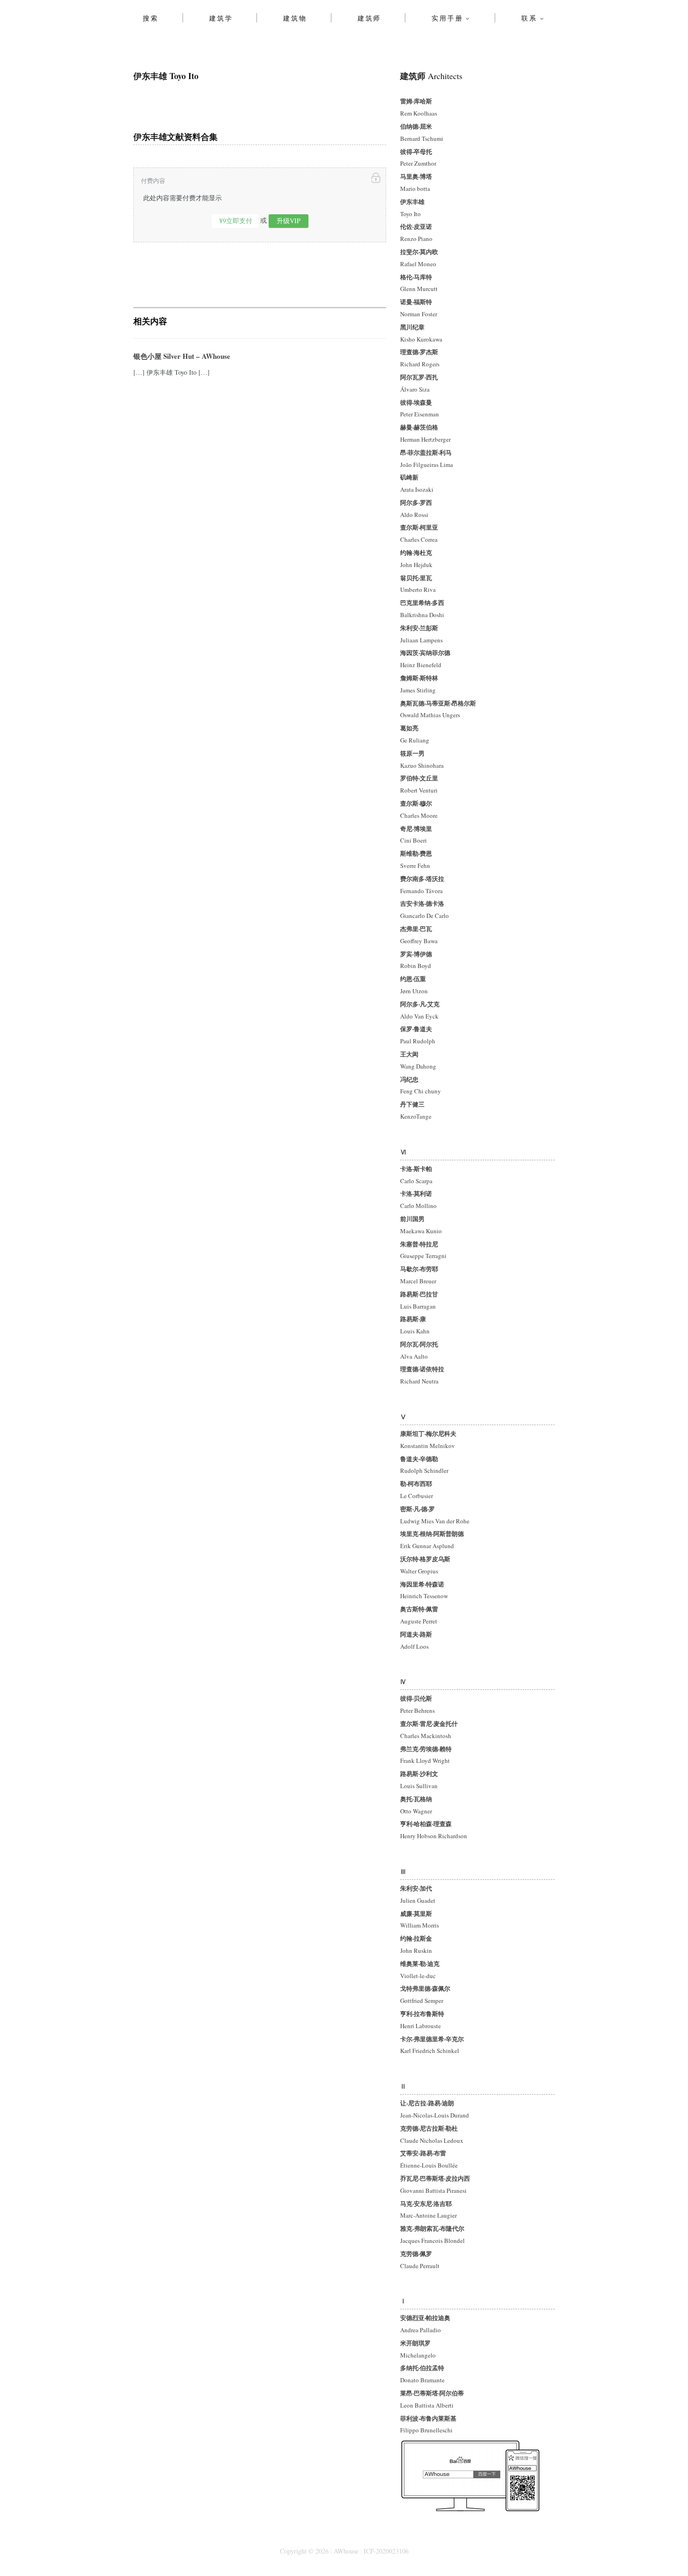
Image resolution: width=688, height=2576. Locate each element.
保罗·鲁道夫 (416, 1029)
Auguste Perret (419, 1621)
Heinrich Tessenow (424, 1596)
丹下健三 (412, 1104)
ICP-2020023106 (386, 2551)
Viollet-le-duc (418, 1976)
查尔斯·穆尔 (416, 803)
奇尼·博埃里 (416, 828)
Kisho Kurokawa (421, 339)
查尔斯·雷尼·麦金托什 (429, 1723)
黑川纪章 (412, 327)
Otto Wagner (416, 1811)
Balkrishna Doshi (422, 615)
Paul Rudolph (418, 1041)
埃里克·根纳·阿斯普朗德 (432, 1533)
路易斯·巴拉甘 (419, 1294)
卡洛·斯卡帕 (416, 1168)
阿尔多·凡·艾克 (420, 1004)
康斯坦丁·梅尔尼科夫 (428, 1433)
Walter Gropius (419, 1571)
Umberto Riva (418, 589)
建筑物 (295, 18)
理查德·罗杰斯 (419, 352)
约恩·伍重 (413, 979)
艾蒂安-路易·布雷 (423, 2153)
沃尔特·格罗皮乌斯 (425, 1559)
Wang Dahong (418, 1066)
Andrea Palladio (421, 2330)
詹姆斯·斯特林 (419, 678)
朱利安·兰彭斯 (419, 628)
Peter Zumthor (418, 163)
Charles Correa (419, 539)
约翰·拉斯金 (416, 1938)
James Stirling (418, 690)
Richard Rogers (420, 364)
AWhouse (346, 2551)
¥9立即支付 (236, 221)
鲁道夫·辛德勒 (419, 1459)
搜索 (151, 18)
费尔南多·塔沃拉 (422, 878)
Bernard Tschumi (422, 138)
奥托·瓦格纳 (416, 1799)
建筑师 (369, 18)
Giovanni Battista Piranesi (433, 2190)
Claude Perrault (420, 2266)
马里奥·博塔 (416, 176)
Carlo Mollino (418, 1206)
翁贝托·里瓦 (416, 578)
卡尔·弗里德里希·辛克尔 (432, 2039)
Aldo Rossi (414, 515)
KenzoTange (416, 1116)
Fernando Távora (421, 891)
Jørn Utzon (414, 991)
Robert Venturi (419, 790)
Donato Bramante (422, 2380)
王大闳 (409, 1054)
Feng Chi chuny (421, 1091)
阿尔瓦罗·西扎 (419, 377)
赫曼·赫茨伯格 (419, 427)
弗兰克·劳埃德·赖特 (426, 1749)
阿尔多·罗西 (416, 502)
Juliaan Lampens (421, 640)
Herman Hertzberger (425, 439)
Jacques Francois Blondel (432, 2241)
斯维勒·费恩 (416, 853)
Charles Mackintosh (426, 1736)
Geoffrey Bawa (419, 941)
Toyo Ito (410, 214)
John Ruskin (416, 1950)
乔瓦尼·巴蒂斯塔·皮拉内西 (435, 2178)
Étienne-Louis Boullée (429, 2165)
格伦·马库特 (416, 277)
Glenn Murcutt (419, 289)
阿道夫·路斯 (416, 1634)
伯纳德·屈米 (416, 126)
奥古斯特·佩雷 (419, 1609)
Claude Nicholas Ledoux (432, 2140)
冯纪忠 (409, 1079)
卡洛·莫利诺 (416, 1193)
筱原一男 (412, 753)
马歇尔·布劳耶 (419, 1269)
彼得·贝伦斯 (416, 1698)
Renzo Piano (416, 239)
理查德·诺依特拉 (422, 1369)
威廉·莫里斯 (416, 1913)
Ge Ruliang (415, 740)
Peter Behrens (418, 1710)
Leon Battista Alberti (428, 2405)
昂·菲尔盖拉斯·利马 (426, 452)
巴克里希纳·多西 (422, 602)
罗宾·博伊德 (416, 954)
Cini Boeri (414, 840)
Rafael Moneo (418, 264)
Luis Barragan (418, 1306)
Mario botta (415, 189)
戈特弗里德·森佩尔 (425, 1988)
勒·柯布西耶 (416, 1483)
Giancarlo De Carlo (425, 916)
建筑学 (221, 18)
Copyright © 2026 (304, 2551)
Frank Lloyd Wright (425, 1761)
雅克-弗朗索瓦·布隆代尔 (432, 2228)
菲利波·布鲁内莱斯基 (428, 2418)
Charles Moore (419, 815)
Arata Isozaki (417, 489)
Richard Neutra (419, 1381)
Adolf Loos (414, 1646)
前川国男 (412, 1219)
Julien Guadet (418, 1900)
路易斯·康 (413, 1319)
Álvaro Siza (415, 389)
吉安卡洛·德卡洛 (422, 903)
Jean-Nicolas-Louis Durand (435, 2115)
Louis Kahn (415, 1331)
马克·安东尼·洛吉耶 (426, 2203)
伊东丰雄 (412, 201)
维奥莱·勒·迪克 (420, 1963)
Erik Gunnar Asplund (427, 1546)
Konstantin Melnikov (428, 1446)
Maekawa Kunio (421, 1231)
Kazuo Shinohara (422, 765)
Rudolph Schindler (424, 1470)
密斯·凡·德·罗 (417, 1509)
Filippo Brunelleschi (426, 2430)
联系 (529, 18)
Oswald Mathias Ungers (430, 715)
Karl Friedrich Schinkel (430, 2051)
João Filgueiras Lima (427, 465)
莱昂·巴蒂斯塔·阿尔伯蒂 (432, 2393)
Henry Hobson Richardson (434, 1836)
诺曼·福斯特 (416, 302)
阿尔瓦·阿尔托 (419, 1344)
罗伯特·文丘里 (419, 778)
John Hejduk (416, 565)
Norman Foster (419, 314)
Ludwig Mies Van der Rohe (435, 1521)
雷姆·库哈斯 (416, 101)
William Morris (420, 1925)
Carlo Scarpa (416, 1181)
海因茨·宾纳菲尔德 (425, 652)
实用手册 (447, 18)
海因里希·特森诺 (422, 1584)
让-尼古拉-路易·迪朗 (427, 2103)
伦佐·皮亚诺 (416, 226)
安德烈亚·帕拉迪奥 (425, 2318)
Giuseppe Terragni (423, 1256)
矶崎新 (409, 477)
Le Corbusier (417, 1496)
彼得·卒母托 (416, 151)
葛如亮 (409, 728)
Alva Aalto (414, 1356)
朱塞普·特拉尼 (419, 1244)
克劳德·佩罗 (416, 2253)
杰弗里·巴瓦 (416, 928)
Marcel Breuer (418, 1281)
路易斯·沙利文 (419, 1773)
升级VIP (289, 221)
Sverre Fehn (415, 866)
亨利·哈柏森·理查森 (426, 1823)
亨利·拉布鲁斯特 (422, 2013)
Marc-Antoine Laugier (428, 2215)
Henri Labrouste (421, 2026)
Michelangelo (418, 2355)
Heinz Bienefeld (421, 665)
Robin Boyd (416, 966)
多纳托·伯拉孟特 (422, 2368)
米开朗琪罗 (415, 2343)
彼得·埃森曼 (416, 402)
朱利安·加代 (416, 1888)
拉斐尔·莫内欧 (419, 251)
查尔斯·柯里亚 (419, 527)
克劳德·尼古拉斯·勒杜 (429, 2128)
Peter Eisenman (420, 414)
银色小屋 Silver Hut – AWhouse (182, 356)
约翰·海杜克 (416, 552)
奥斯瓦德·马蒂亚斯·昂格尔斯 (438, 703)
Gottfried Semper (423, 2001)
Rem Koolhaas (419, 113)
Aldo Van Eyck (419, 1016)
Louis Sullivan (419, 1786)
